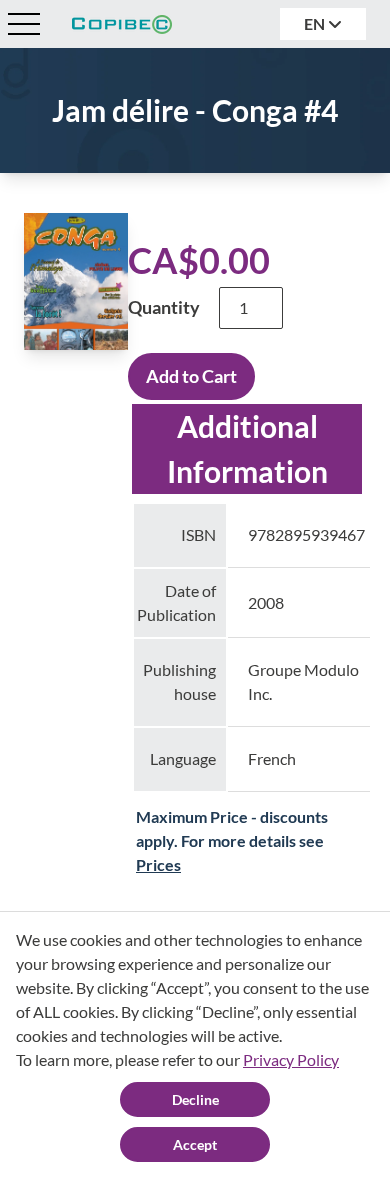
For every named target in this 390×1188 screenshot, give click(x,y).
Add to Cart (191, 376)
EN (316, 23)
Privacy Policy (291, 1059)
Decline (195, 1099)
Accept (195, 1144)
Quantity (164, 307)
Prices (158, 864)
